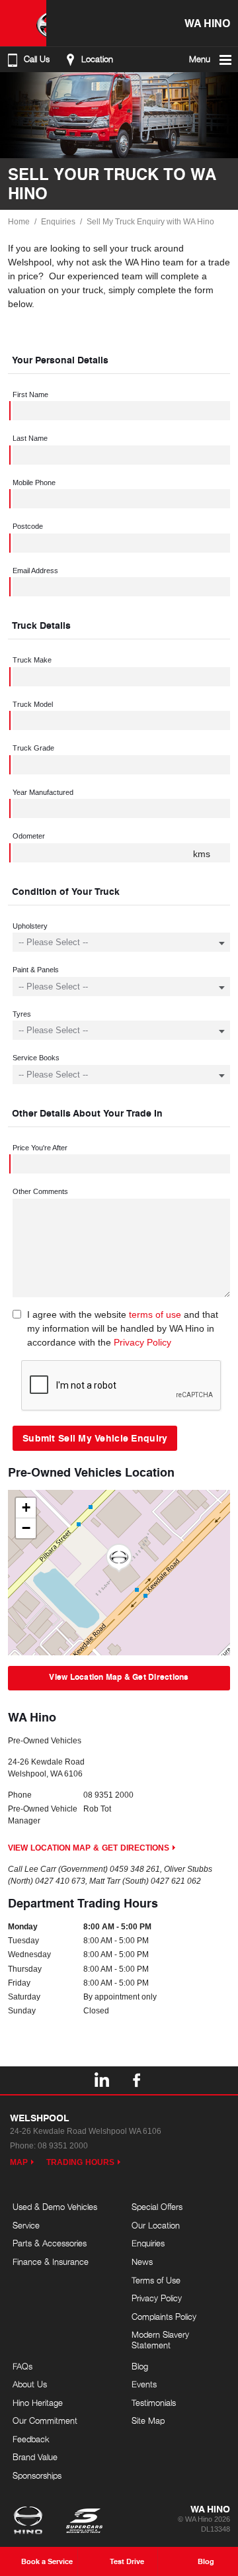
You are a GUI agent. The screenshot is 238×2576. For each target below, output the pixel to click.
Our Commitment (45, 2420)
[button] (119, 1558)
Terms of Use (156, 2280)
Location (97, 59)
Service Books (36, 1058)
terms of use (155, 1314)
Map (19, 2162)
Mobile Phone (34, 483)
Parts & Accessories (50, 2243)
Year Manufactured (43, 792)
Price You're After (40, 1148)
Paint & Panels (36, 970)
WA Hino (207, 23)
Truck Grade (33, 748)
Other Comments (40, 1191)
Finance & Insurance (51, 2262)
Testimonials (154, 2403)
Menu (200, 59)
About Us (30, 2384)
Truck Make (32, 660)
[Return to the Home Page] (31, 2522)
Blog (140, 2366)
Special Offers (157, 2207)
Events (144, 2384)
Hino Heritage (38, 2403)
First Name (30, 394)
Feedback (31, 2439)
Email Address (35, 571)
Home (19, 222)
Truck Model (33, 704)
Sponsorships (37, 2475)
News (142, 2262)
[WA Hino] (23, 23)
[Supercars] (84, 2522)
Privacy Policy (142, 1342)
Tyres (22, 1014)
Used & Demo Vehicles (55, 2207)
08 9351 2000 (108, 1795)
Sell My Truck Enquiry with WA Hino (150, 222)
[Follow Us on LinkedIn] (101, 2080)
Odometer (29, 836)
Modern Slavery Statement (160, 2340)
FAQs (22, 2366)
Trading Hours (80, 2162)
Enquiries (58, 222)
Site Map (148, 2420)
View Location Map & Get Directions (119, 1677)
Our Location (156, 2225)
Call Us (37, 59)
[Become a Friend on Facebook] (137, 2080)
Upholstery (30, 926)
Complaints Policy (164, 2317)
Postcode (28, 526)
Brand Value (35, 2457)
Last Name (30, 438)
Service (26, 2225)
